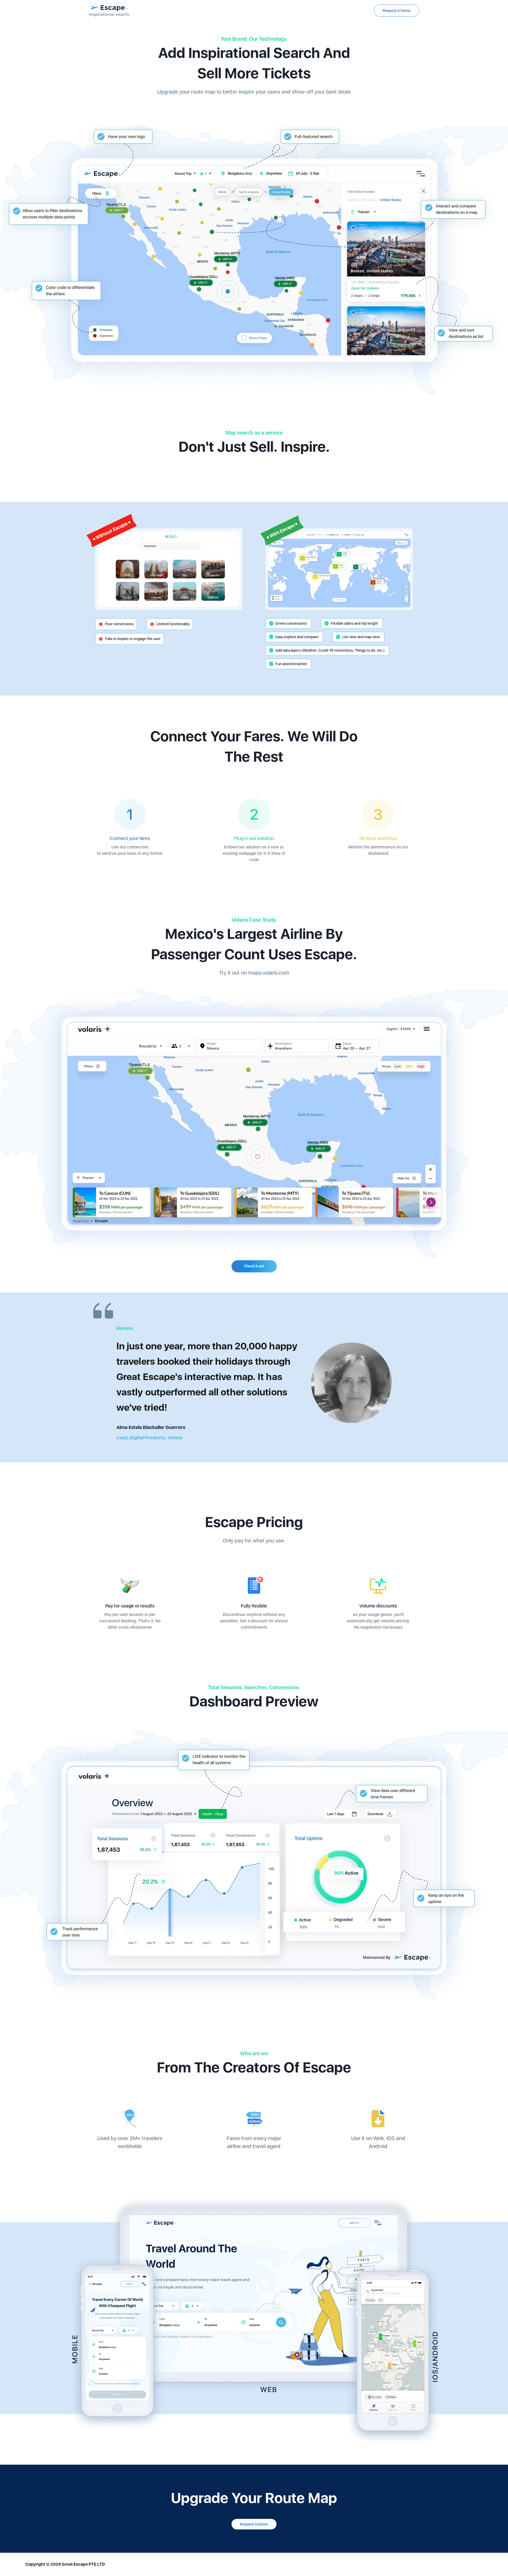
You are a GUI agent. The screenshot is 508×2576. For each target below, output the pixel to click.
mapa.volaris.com (269, 973)
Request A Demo (397, 11)
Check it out (254, 1266)
